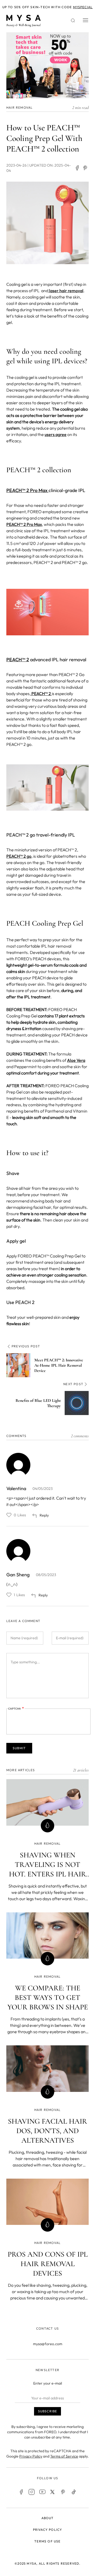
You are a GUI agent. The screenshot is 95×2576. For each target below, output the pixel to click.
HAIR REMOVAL (20, 107)
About (48, 2518)
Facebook (21, 2492)
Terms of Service (64, 2456)
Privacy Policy (31, 2456)
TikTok (74, 2492)
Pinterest (63, 2492)
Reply (44, 1515)
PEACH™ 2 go (19, 856)
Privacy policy (48, 2530)
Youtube (42, 2492)
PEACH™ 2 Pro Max (27, 490)
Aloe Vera (76, 1060)
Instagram (32, 2492)
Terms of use (47, 2541)
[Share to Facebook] (77, 168)
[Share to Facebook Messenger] (85, 168)
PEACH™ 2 (18, 660)
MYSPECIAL (83, 7)
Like (9, 1515)
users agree (56, 434)
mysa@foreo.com (48, 2344)
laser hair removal (66, 291)
